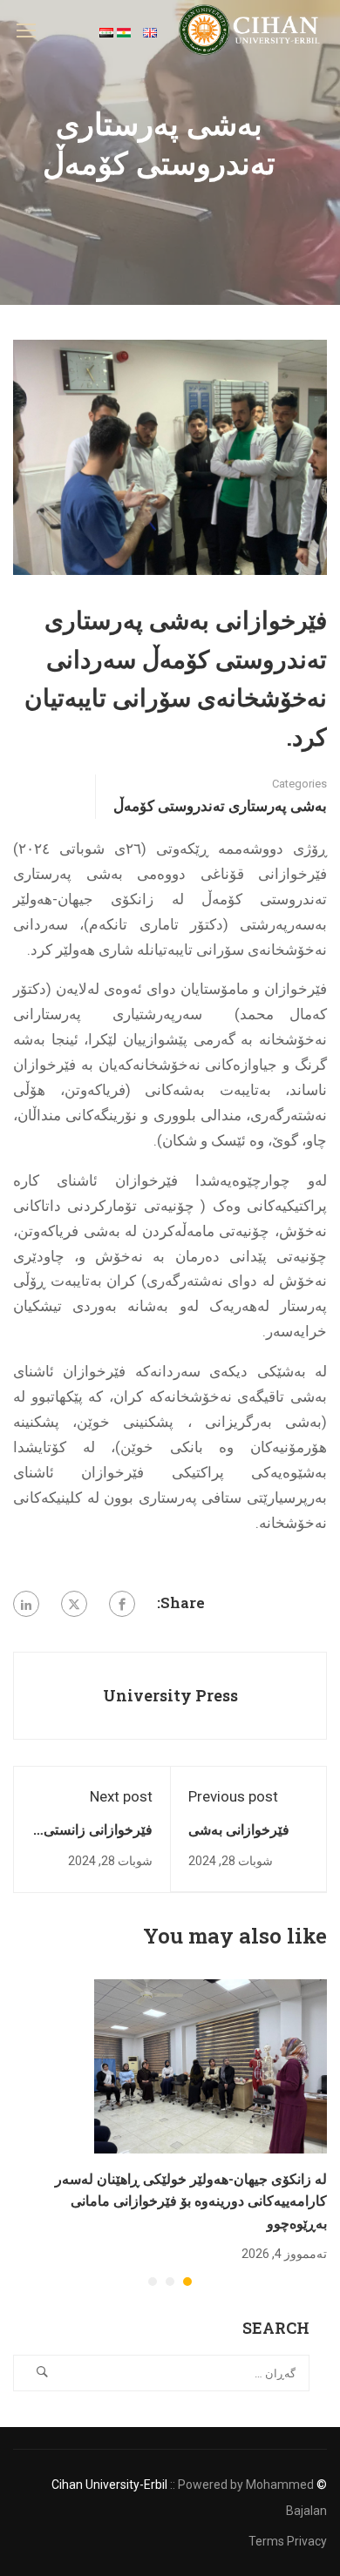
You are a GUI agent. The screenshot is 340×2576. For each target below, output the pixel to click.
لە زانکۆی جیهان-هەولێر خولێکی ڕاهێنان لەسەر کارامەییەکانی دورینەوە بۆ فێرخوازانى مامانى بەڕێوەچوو (191, 2201)
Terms (266, 2541)
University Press (170, 1695)
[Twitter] (74, 1604)
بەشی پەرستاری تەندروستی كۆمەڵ (220, 805)
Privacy (307, 2541)
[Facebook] (122, 1604)
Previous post (233, 1796)
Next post (121, 1796)
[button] (187, 2282)
